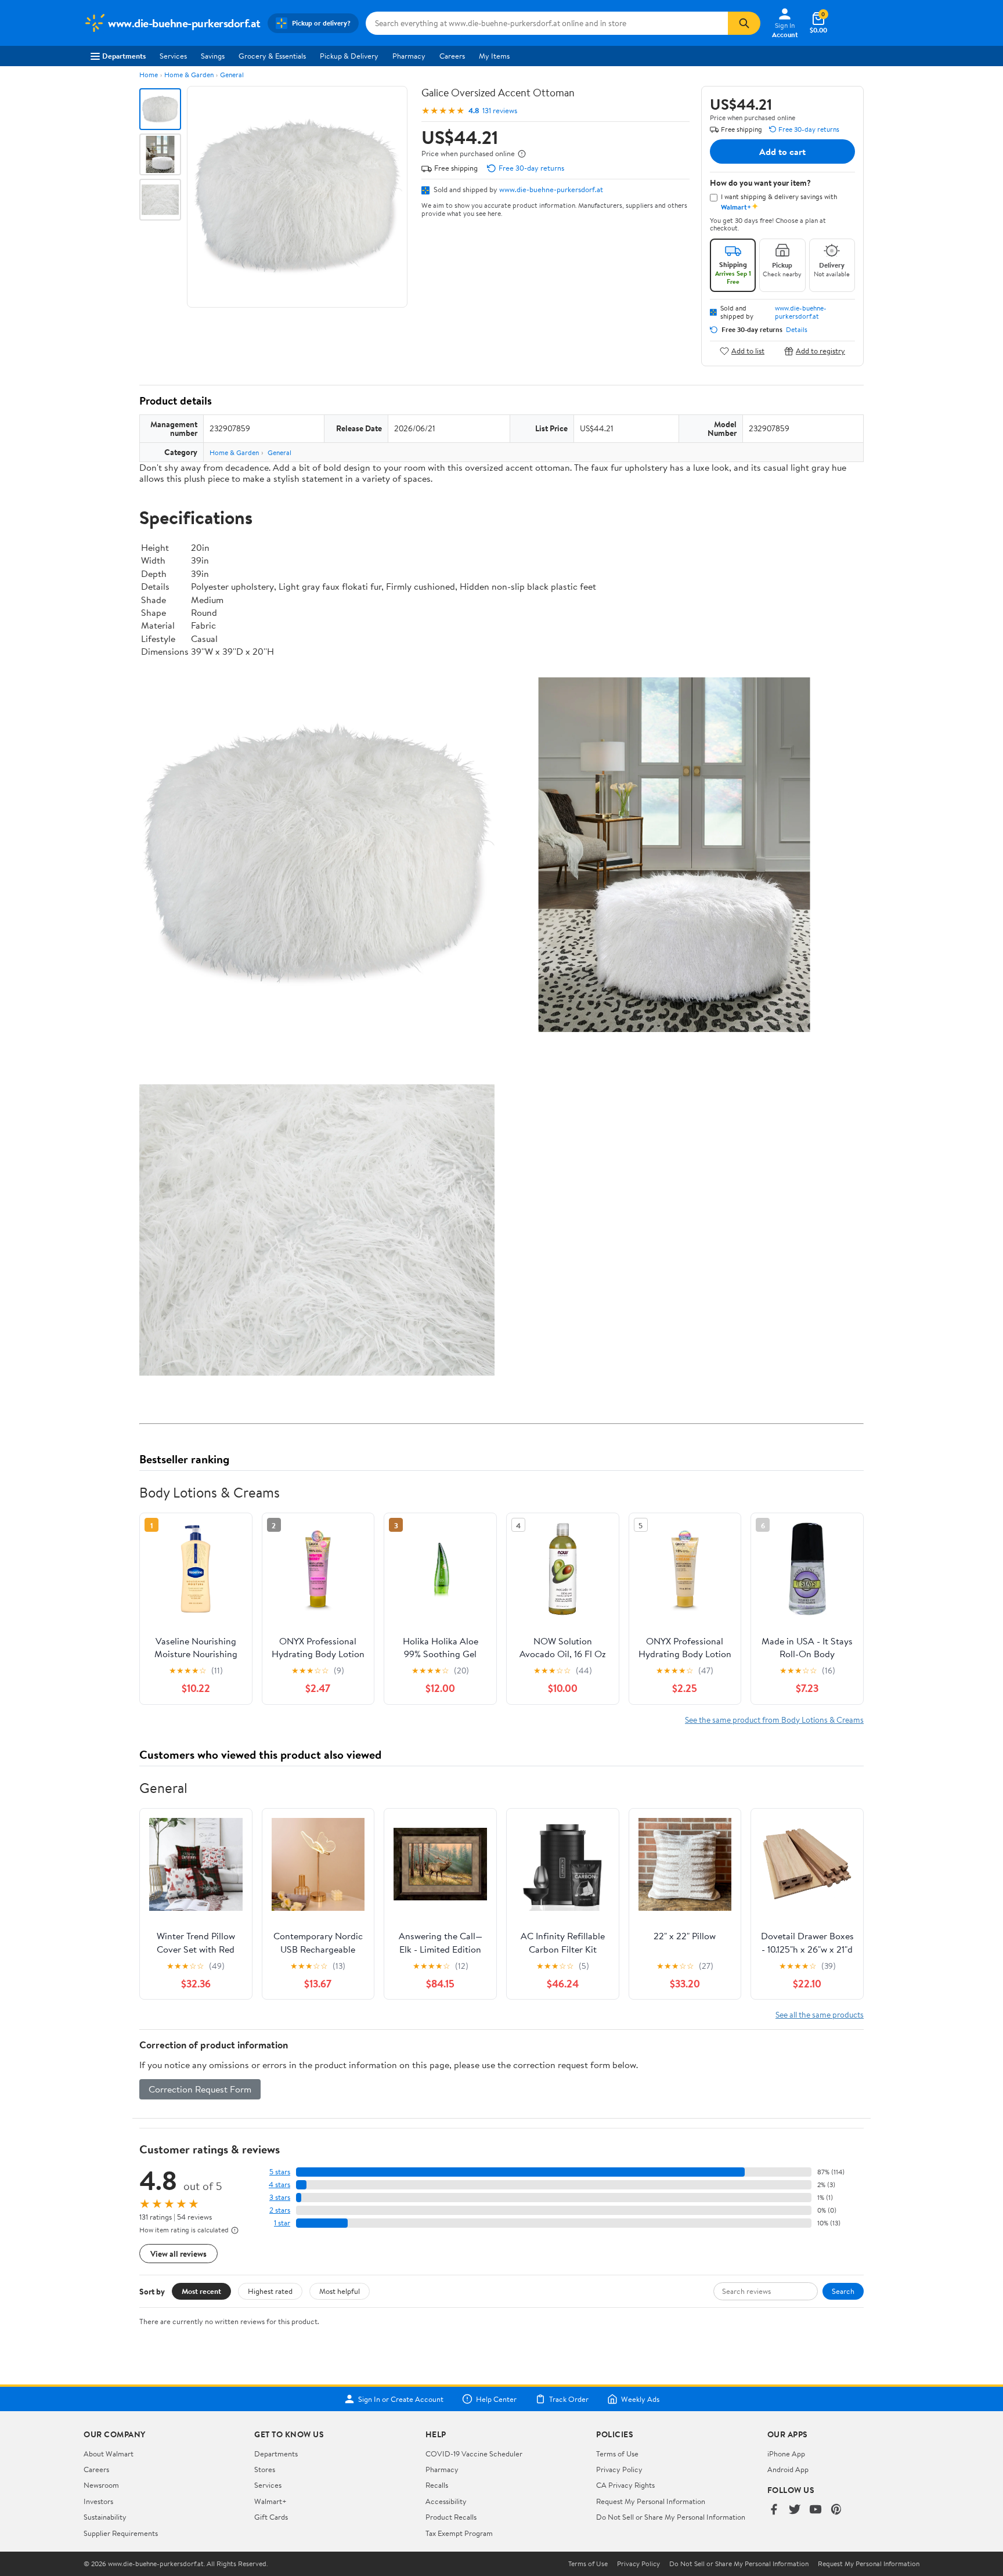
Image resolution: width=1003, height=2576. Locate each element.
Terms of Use (617, 2454)
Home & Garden (189, 75)
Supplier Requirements (121, 2533)
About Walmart (109, 2454)
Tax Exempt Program (459, 2533)
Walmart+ (270, 2501)
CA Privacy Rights (625, 2485)
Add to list (748, 351)
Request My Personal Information (651, 2501)
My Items (494, 56)
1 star (282, 2223)
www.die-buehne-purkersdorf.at (551, 189)
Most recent (201, 2291)
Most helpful (340, 2291)
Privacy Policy (619, 2469)
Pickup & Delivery (349, 56)
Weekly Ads (640, 2399)
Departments (124, 56)
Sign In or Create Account (401, 2399)
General (232, 75)
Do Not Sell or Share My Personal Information (671, 2517)
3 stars (280, 2197)
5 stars (280, 2172)
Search (843, 2291)
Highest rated (270, 2291)
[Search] (744, 23)
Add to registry (820, 351)
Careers (452, 56)
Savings (213, 56)
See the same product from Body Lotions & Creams (774, 1720)
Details (797, 330)
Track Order (569, 2399)
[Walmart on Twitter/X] (795, 2510)
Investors (98, 2501)
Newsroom (101, 2485)
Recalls (437, 2485)
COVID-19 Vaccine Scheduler (474, 2454)
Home (149, 75)
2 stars (280, 2210)
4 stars (279, 2184)
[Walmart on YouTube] (816, 2510)
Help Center (496, 2399)
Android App (788, 2469)
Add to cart (782, 151)
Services (173, 56)
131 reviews (500, 111)
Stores (265, 2469)
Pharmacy (409, 56)
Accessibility (446, 2501)
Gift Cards (271, 2517)
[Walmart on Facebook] (774, 2510)
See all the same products (820, 2014)
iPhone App (786, 2454)
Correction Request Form (200, 2089)
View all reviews (178, 2254)
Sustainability (105, 2517)
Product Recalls (451, 2517)
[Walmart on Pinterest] (836, 2510)
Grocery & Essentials (272, 56)
